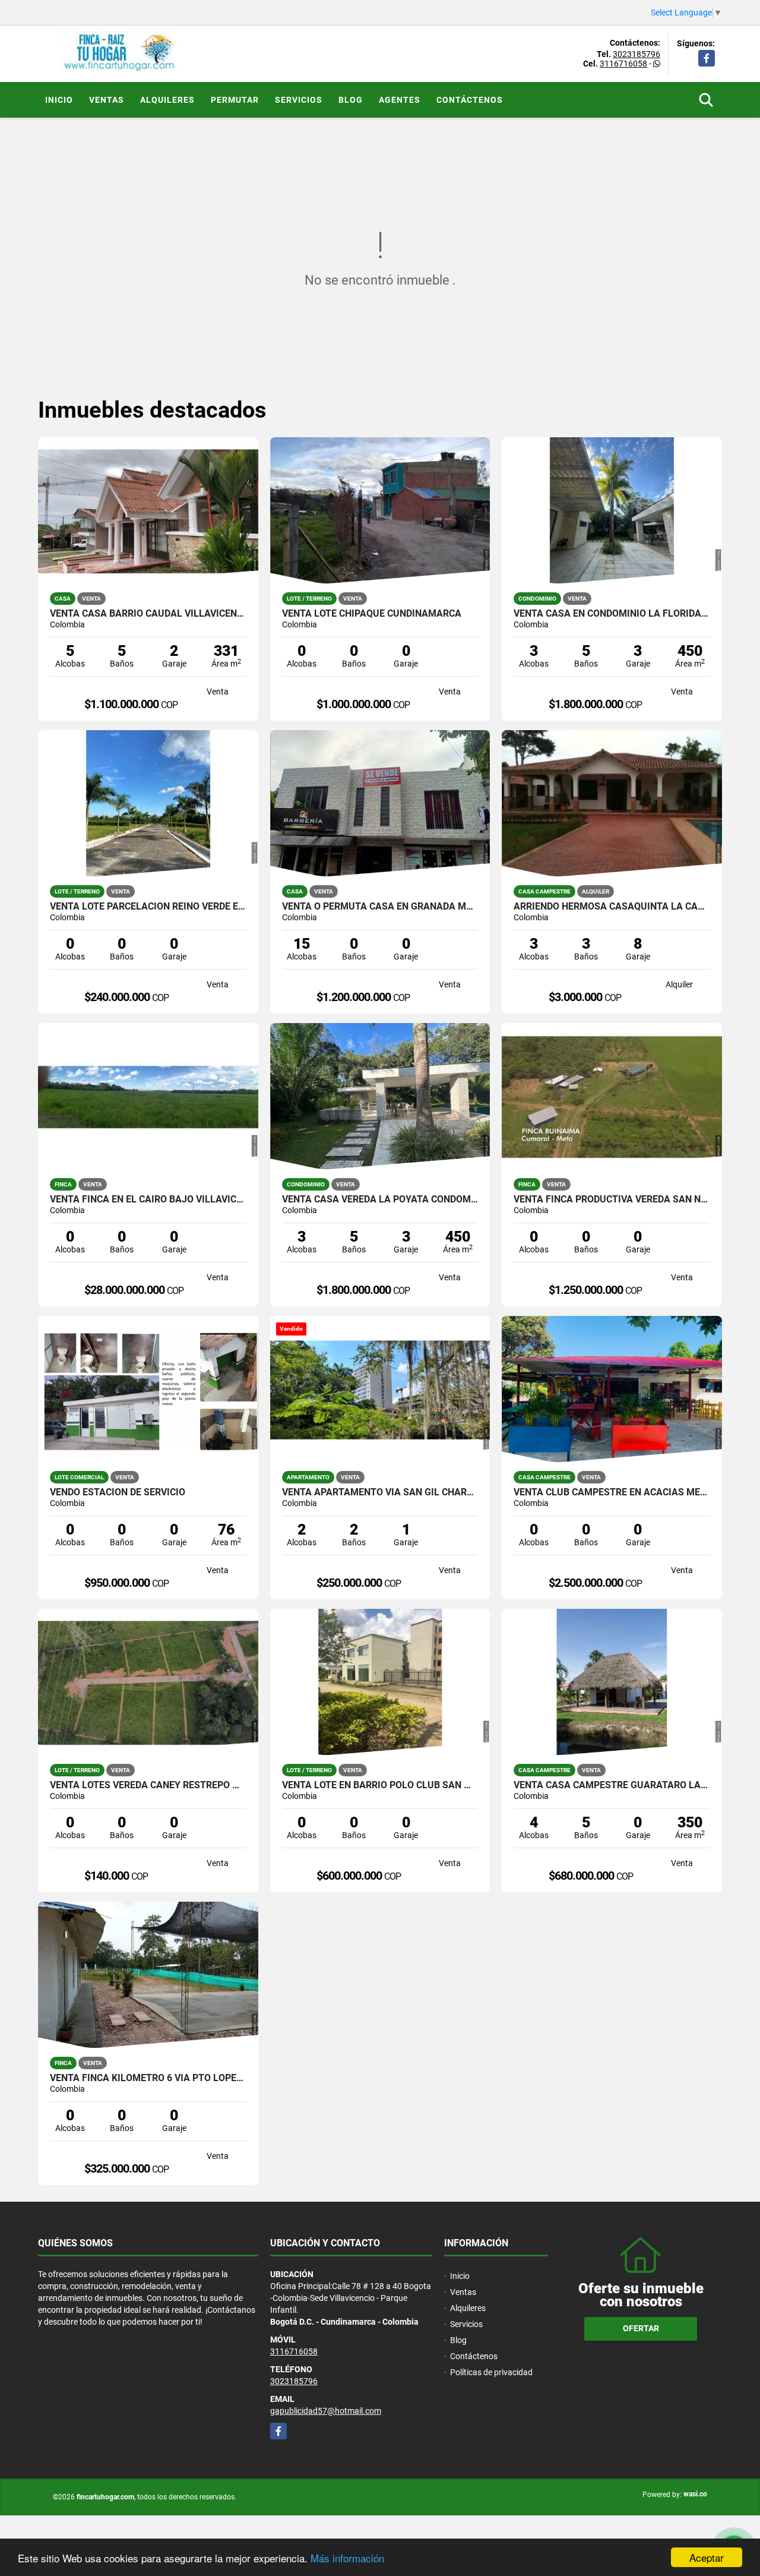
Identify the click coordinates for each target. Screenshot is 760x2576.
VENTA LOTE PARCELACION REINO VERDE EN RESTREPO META (148, 907)
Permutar (235, 100)
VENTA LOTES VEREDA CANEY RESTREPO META (148, 1785)
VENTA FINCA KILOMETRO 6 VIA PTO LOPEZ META (148, 2078)
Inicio (59, 100)
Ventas (107, 100)
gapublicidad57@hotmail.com (326, 2411)
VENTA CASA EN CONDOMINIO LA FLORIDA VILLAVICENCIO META (612, 614)
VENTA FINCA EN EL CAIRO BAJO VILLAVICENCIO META (148, 1199)
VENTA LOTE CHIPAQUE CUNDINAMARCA (372, 614)
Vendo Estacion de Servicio (118, 1492)
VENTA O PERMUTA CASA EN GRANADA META (380, 907)
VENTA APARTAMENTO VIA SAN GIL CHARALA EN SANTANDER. (380, 1492)
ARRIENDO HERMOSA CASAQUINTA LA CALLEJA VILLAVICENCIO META (612, 907)
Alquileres (167, 100)
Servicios (299, 100)
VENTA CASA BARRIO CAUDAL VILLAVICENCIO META (148, 614)
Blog (351, 100)
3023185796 (636, 54)
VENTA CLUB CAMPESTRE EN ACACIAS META (612, 1492)
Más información (347, 2558)
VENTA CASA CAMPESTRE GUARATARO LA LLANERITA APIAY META (612, 1785)
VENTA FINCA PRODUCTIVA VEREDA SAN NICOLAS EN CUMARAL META (612, 1199)
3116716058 (623, 64)
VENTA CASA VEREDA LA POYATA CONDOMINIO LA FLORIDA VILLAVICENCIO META (380, 1199)
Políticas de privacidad (491, 2372)
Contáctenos (470, 100)
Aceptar (707, 2557)
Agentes (400, 100)
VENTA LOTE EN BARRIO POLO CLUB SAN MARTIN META (380, 1785)
